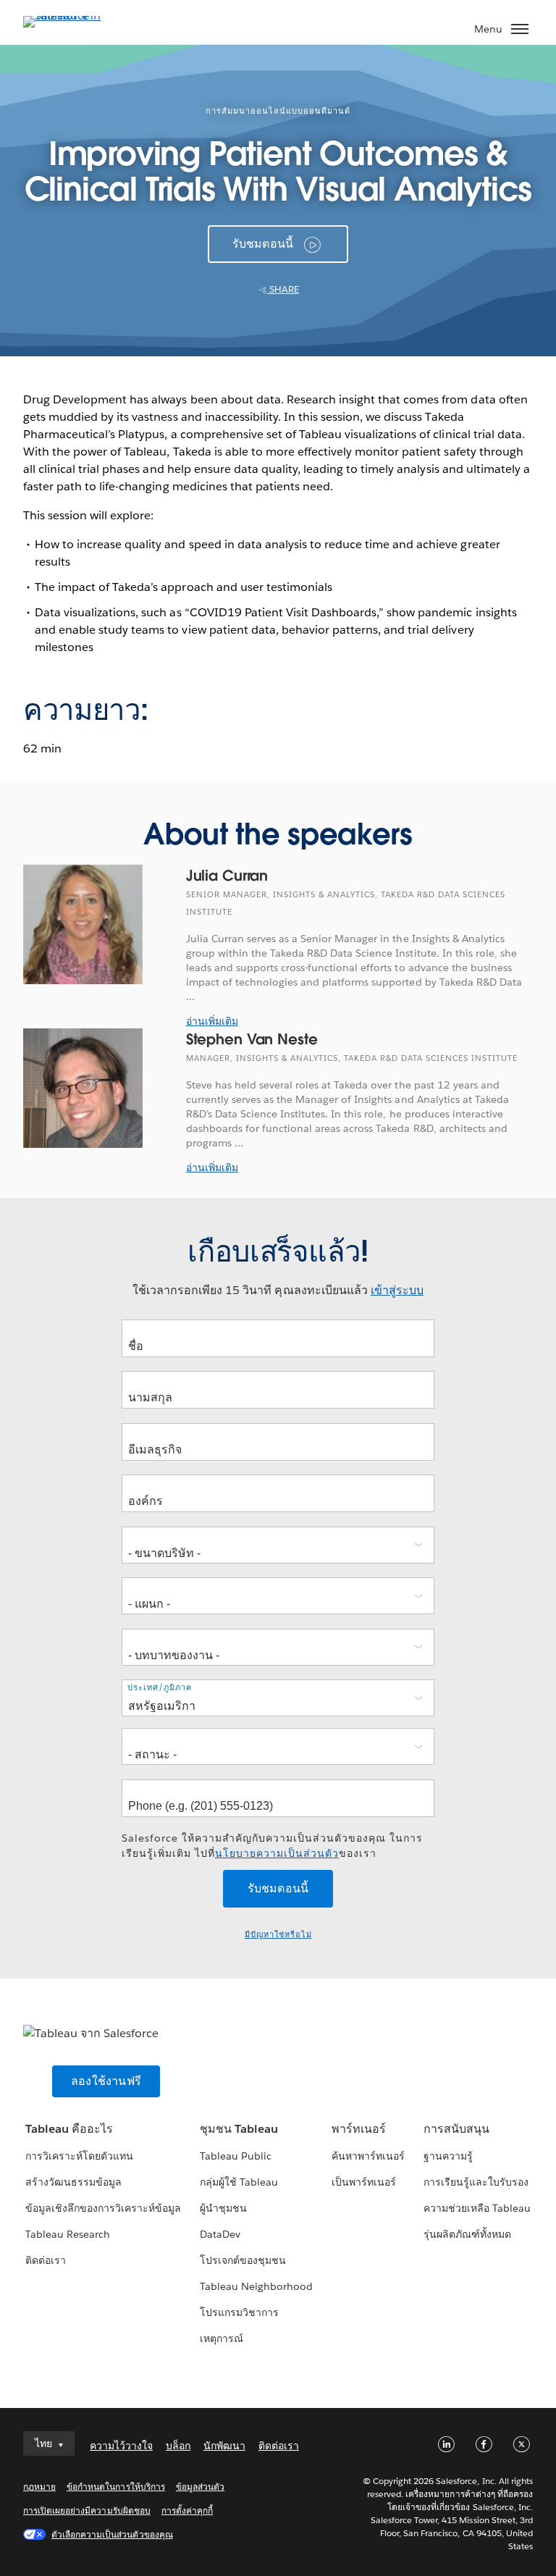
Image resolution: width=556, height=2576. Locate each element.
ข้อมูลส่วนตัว (200, 2487)
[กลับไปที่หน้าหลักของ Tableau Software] (74, 16)
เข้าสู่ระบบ (397, 1290)
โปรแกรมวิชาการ (239, 2312)
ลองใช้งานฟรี (106, 2081)
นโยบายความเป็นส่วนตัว (277, 1853)
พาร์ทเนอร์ (359, 2129)
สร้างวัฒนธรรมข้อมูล (73, 2182)
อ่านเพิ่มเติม (212, 1021)
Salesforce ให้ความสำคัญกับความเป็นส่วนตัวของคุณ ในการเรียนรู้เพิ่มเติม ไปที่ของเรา (272, 1846)
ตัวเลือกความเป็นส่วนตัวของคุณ (112, 2534)
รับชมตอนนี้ (263, 244)
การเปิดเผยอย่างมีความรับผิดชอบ (87, 2510)
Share (283, 289)
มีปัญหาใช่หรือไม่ (278, 1935)
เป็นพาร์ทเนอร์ (364, 2182)
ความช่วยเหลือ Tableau (477, 2208)
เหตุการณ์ (222, 2338)
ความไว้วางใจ (121, 2446)
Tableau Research (68, 2234)
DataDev (220, 2234)
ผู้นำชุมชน (223, 2208)
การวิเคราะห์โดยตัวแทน (79, 2156)
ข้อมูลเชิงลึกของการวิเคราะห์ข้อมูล (104, 2208)
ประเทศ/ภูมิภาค (160, 1687)
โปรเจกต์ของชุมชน (243, 2260)
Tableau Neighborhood (256, 2286)
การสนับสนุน (456, 2129)
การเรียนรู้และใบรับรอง (476, 2182)
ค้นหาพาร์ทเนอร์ (368, 2156)
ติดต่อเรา (46, 2260)
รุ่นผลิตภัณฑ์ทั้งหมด (467, 2234)
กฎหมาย (39, 2487)
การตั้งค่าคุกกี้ (187, 2510)
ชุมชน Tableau (239, 2129)
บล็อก (178, 2446)
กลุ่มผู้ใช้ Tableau (239, 2182)
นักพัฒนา (224, 2446)
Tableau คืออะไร (69, 2129)
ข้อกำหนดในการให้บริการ (116, 2487)
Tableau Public (236, 2156)
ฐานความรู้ (448, 2156)
